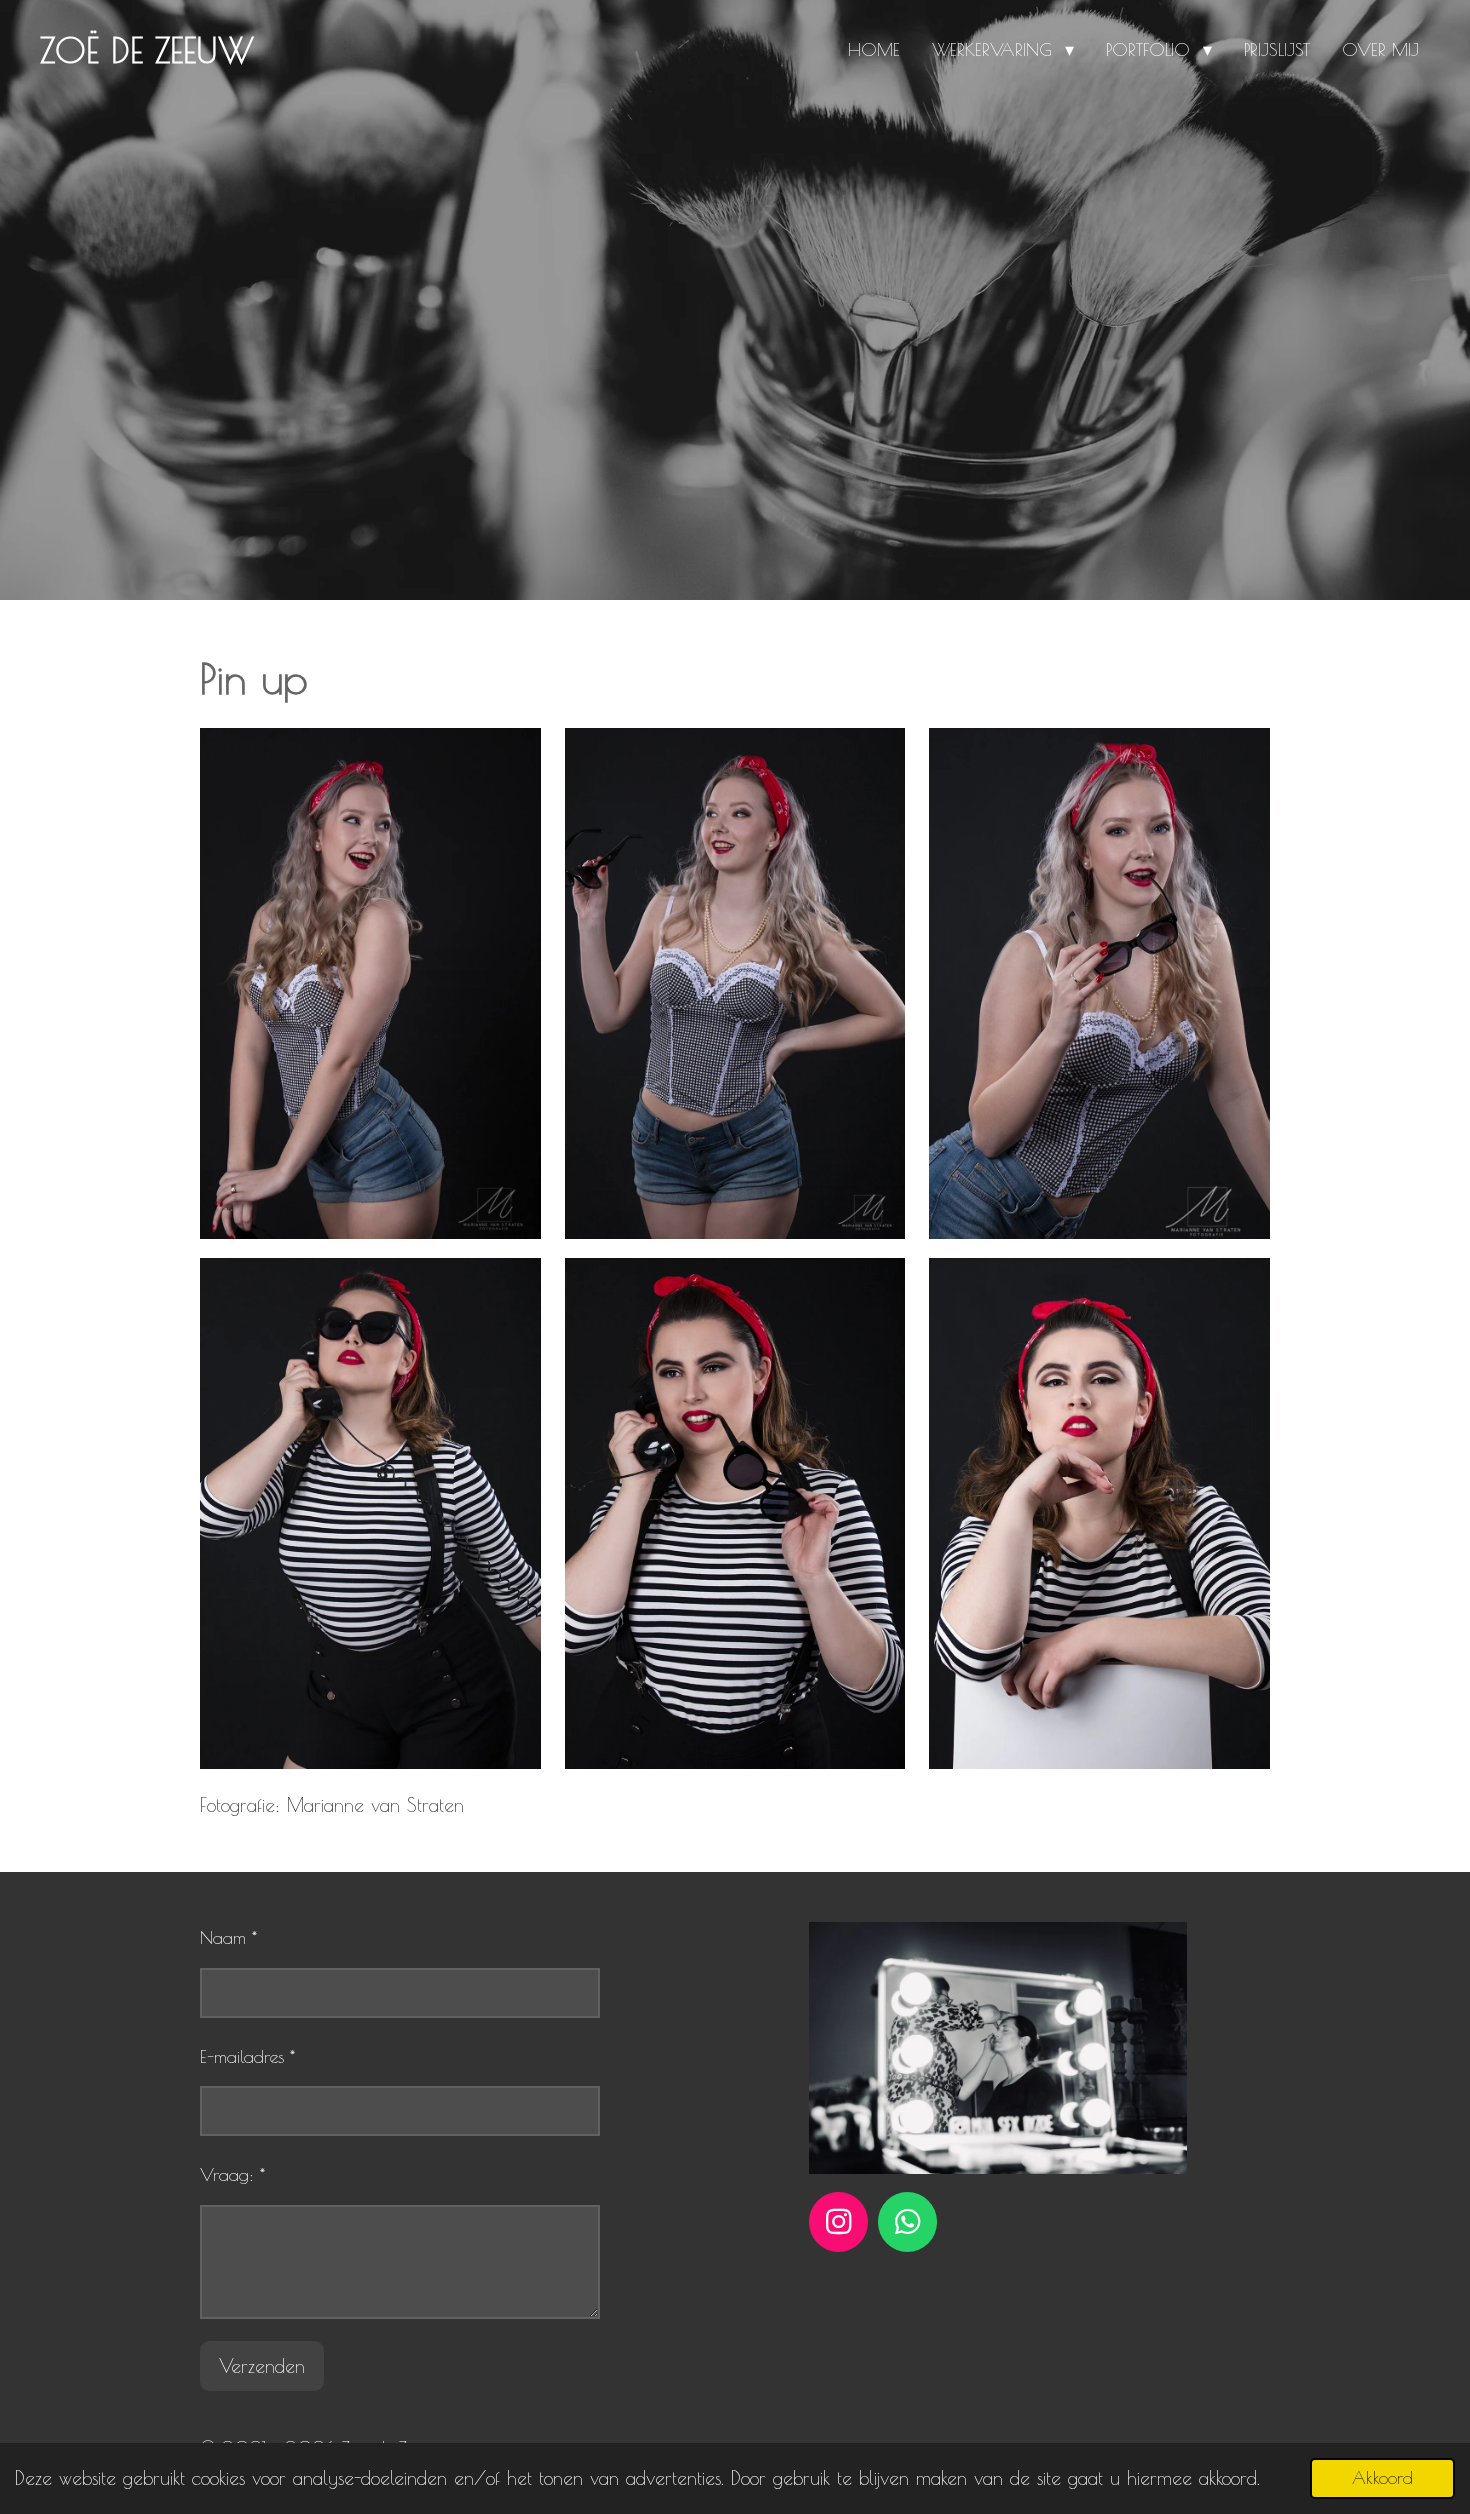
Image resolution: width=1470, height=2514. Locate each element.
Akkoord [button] (1382, 2478)
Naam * (228, 1937)
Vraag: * (232, 2174)
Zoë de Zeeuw (147, 49)
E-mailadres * (247, 2056)
